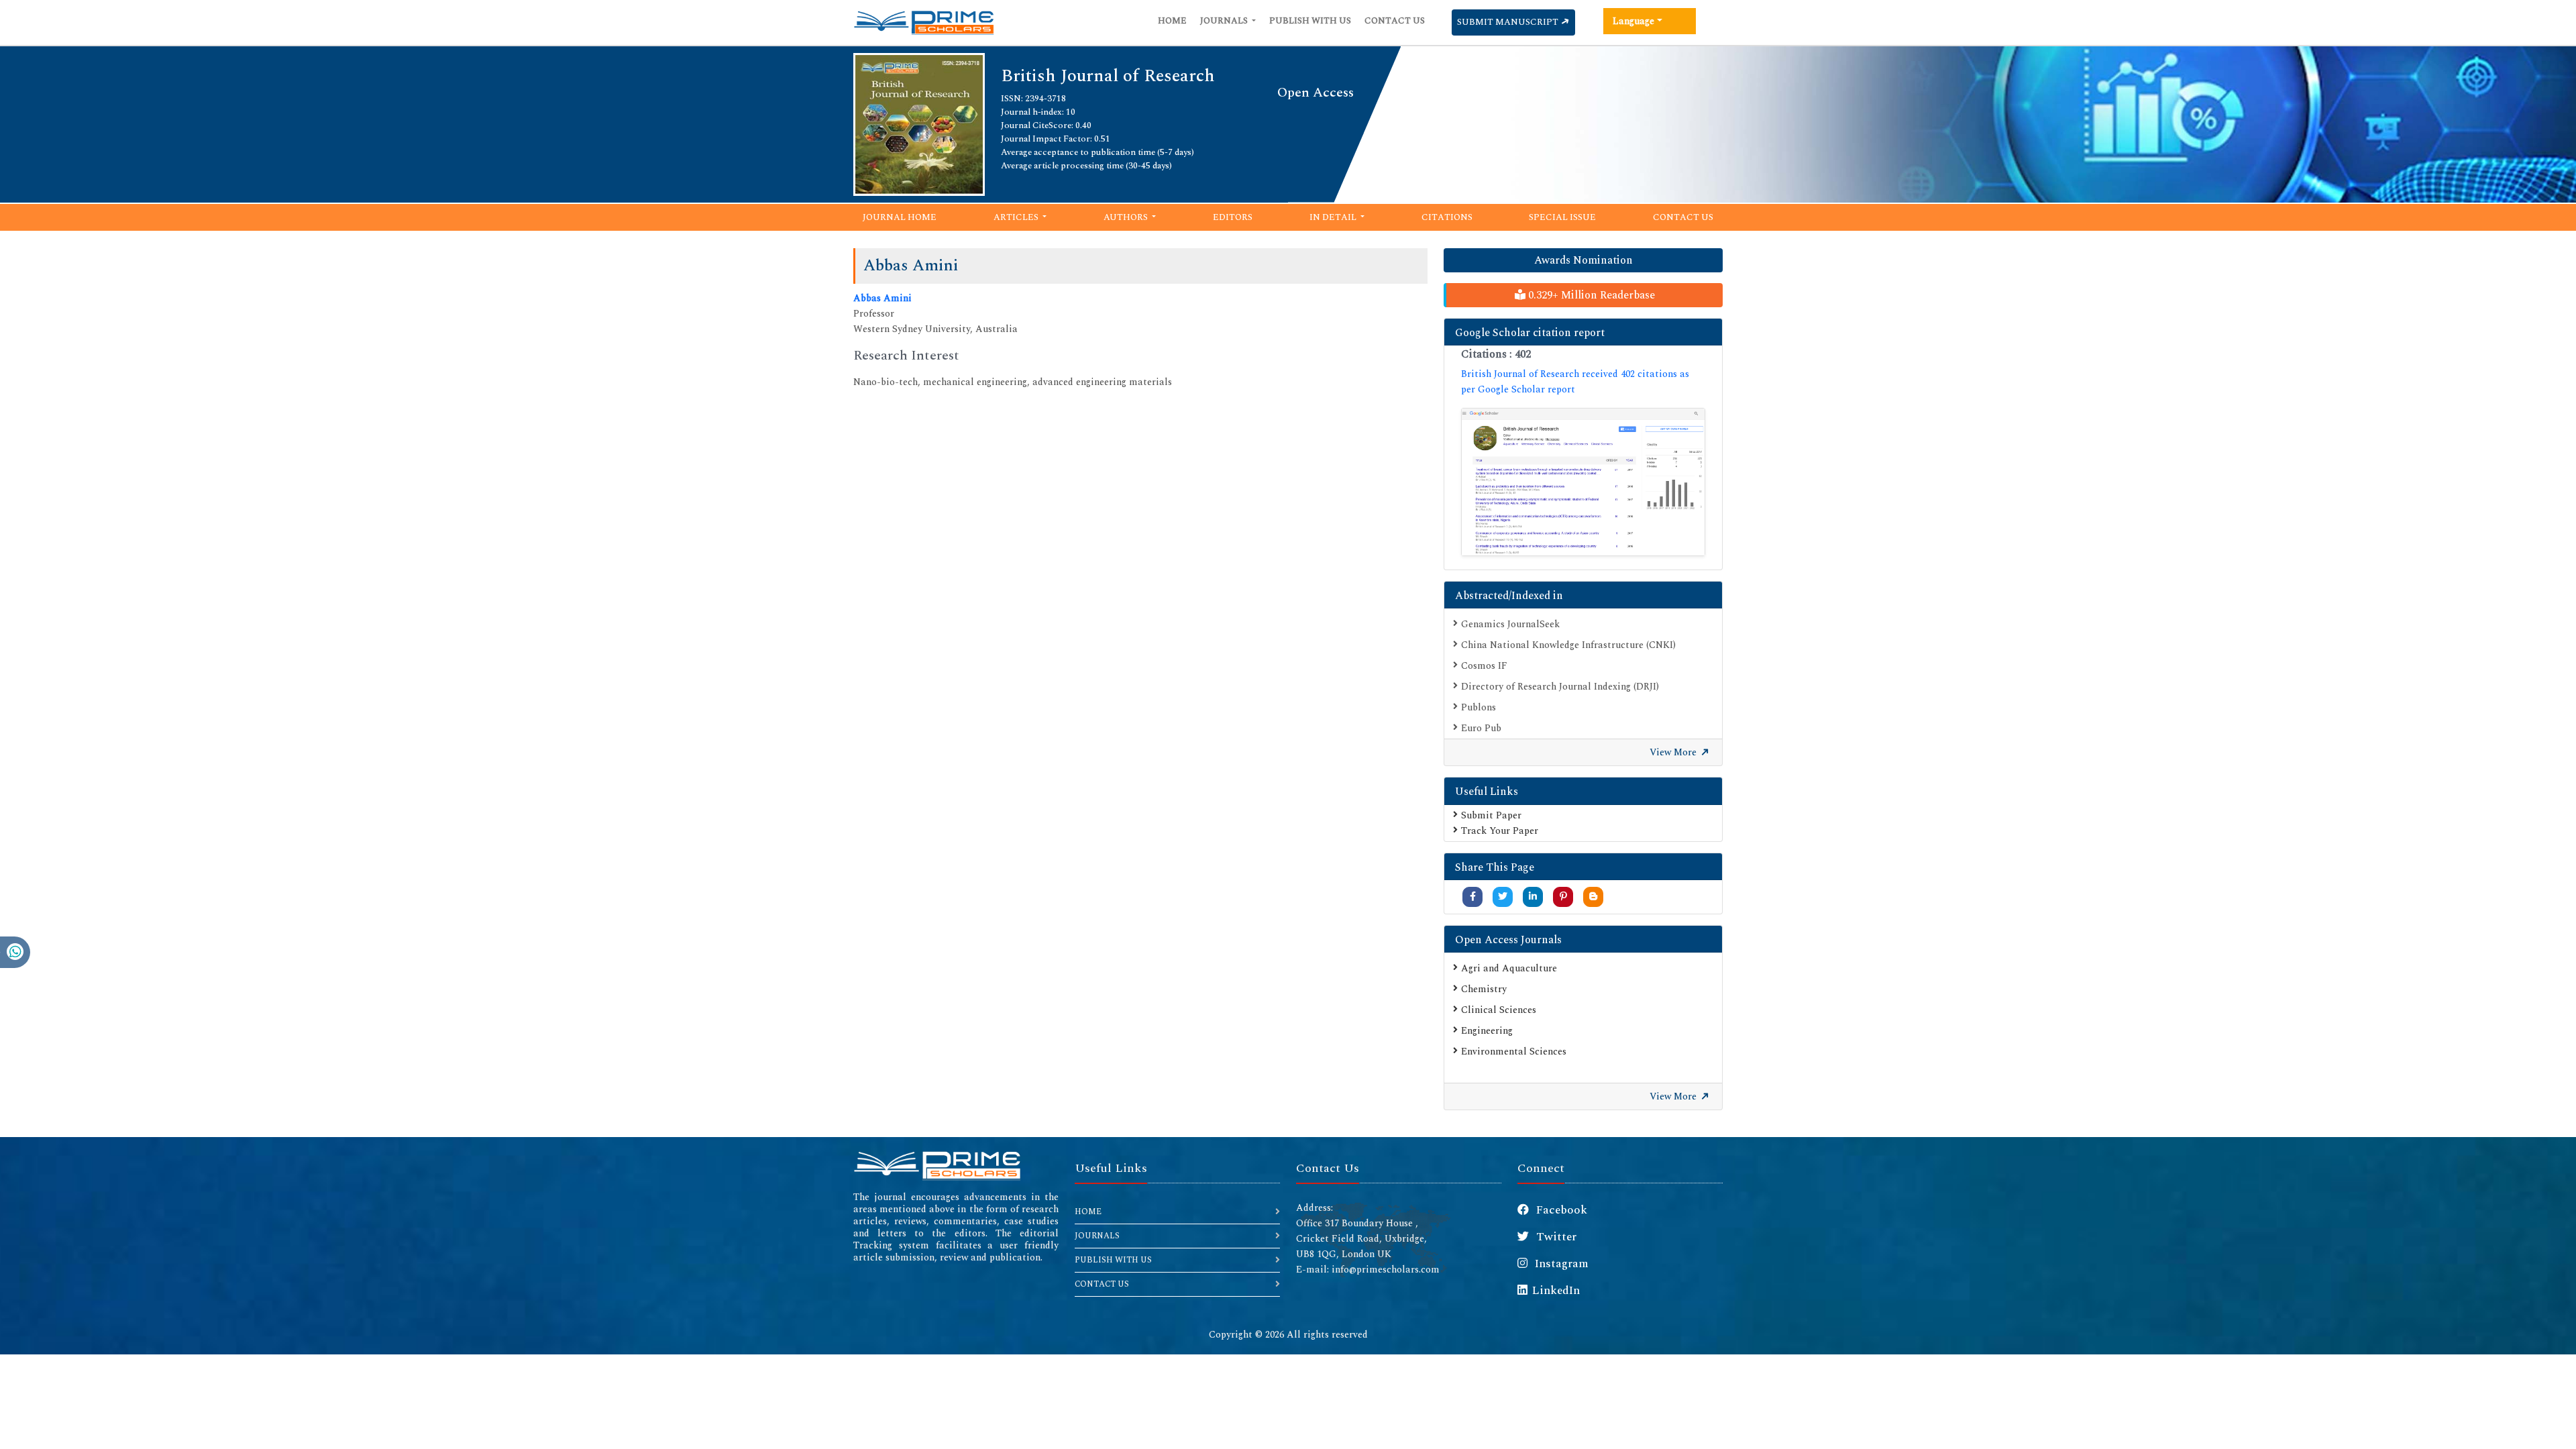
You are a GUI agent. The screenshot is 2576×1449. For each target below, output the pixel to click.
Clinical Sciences (1499, 1010)
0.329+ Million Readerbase (1590, 295)
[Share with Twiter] (1503, 897)
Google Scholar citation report (1530, 333)
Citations (1447, 217)
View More (1674, 752)
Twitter (1555, 1237)
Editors (1233, 217)
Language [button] (1633, 21)
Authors (1127, 217)
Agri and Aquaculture (1509, 968)
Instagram (1560, 1264)
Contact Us (1395, 21)
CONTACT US (1102, 1284)
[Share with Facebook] (1473, 897)
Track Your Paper (1500, 831)
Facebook (1560, 1210)
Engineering (1487, 1031)
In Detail (1334, 217)
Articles (1017, 217)
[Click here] (1583, 482)
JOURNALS (1097, 1236)
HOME (1088, 1212)
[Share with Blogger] (1593, 897)
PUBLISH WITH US (1113, 1260)
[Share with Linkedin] (1533, 897)
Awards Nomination (1584, 260)
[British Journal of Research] (919, 123)
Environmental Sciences (1514, 1052)
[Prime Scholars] (924, 23)
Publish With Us (1310, 21)
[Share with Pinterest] (1563, 897)
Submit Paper (1491, 815)
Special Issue (1562, 217)
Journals (1225, 21)
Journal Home (900, 217)
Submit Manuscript (1509, 22)
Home (1172, 21)
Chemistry (1484, 989)
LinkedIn (1556, 1291)
